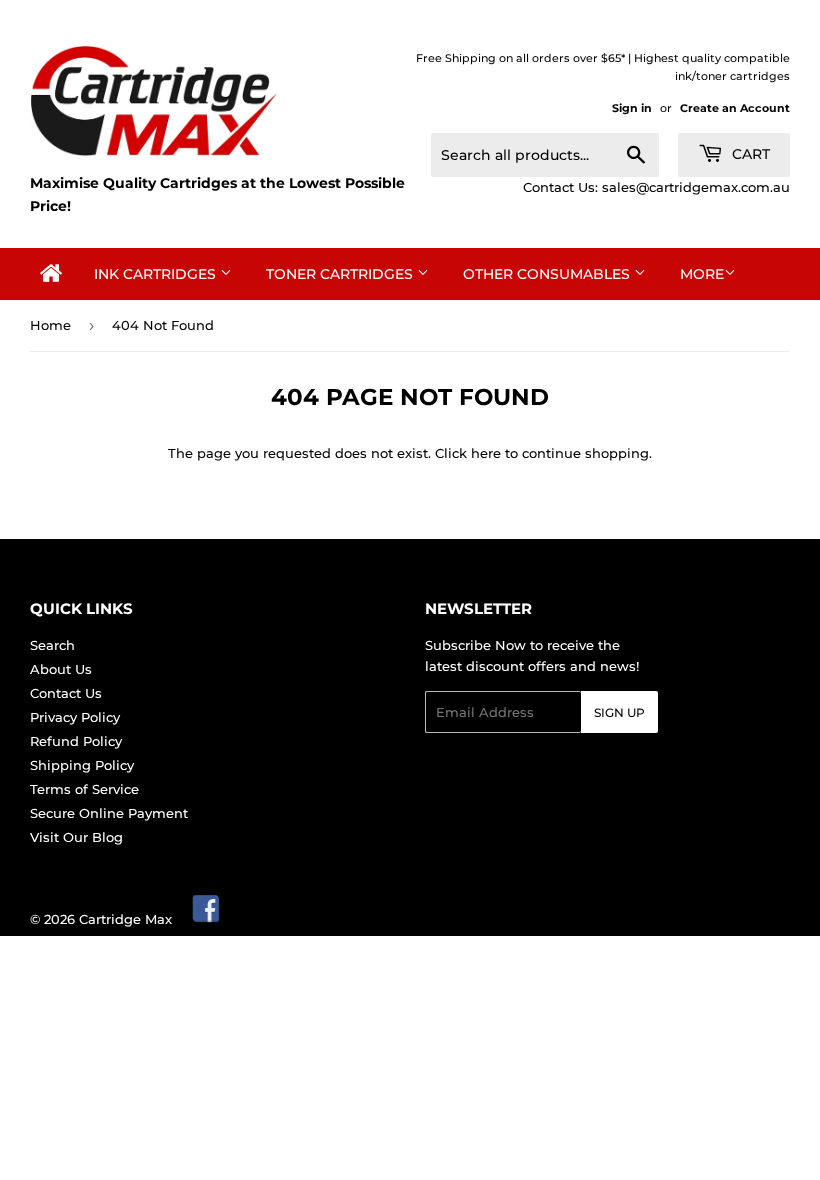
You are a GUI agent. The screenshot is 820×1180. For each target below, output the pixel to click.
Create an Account (735, 108)
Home (50, 325)
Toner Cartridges (341, 274)
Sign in (632, 108)
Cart (749, 154)
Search (52, 645)
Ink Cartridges (157, 274)
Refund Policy (76, 741)
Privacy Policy (75, 717)
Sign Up (619, 712)
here (486, 453)
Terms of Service (84, 789)
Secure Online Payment (109, 813)
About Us (61, 669)
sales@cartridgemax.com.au (696, 187)
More (702, 274)
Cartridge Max (125, 919)
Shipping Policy (82, 765)
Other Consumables (548, 274)
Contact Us (66, 693)
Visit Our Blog (76, 837)
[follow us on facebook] (207, 919)
